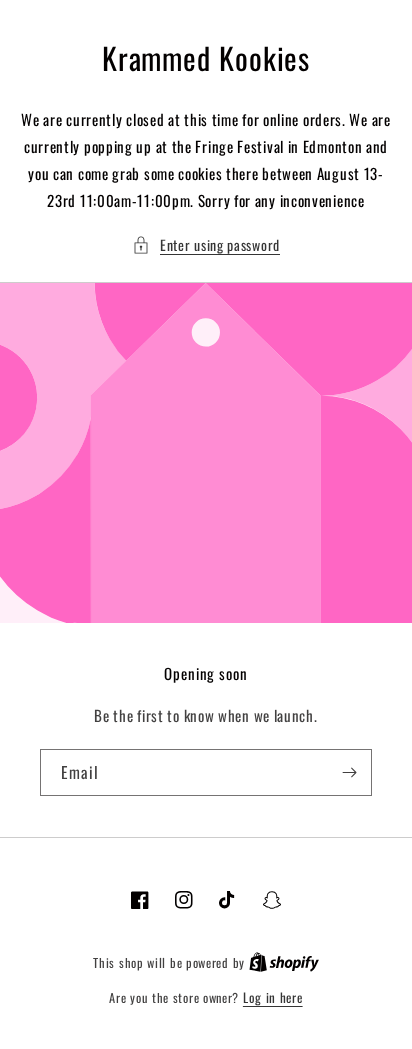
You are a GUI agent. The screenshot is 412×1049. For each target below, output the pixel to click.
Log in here (273, 997)
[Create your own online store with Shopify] (284, 962)
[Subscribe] (349, 772)
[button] (206, 244)
